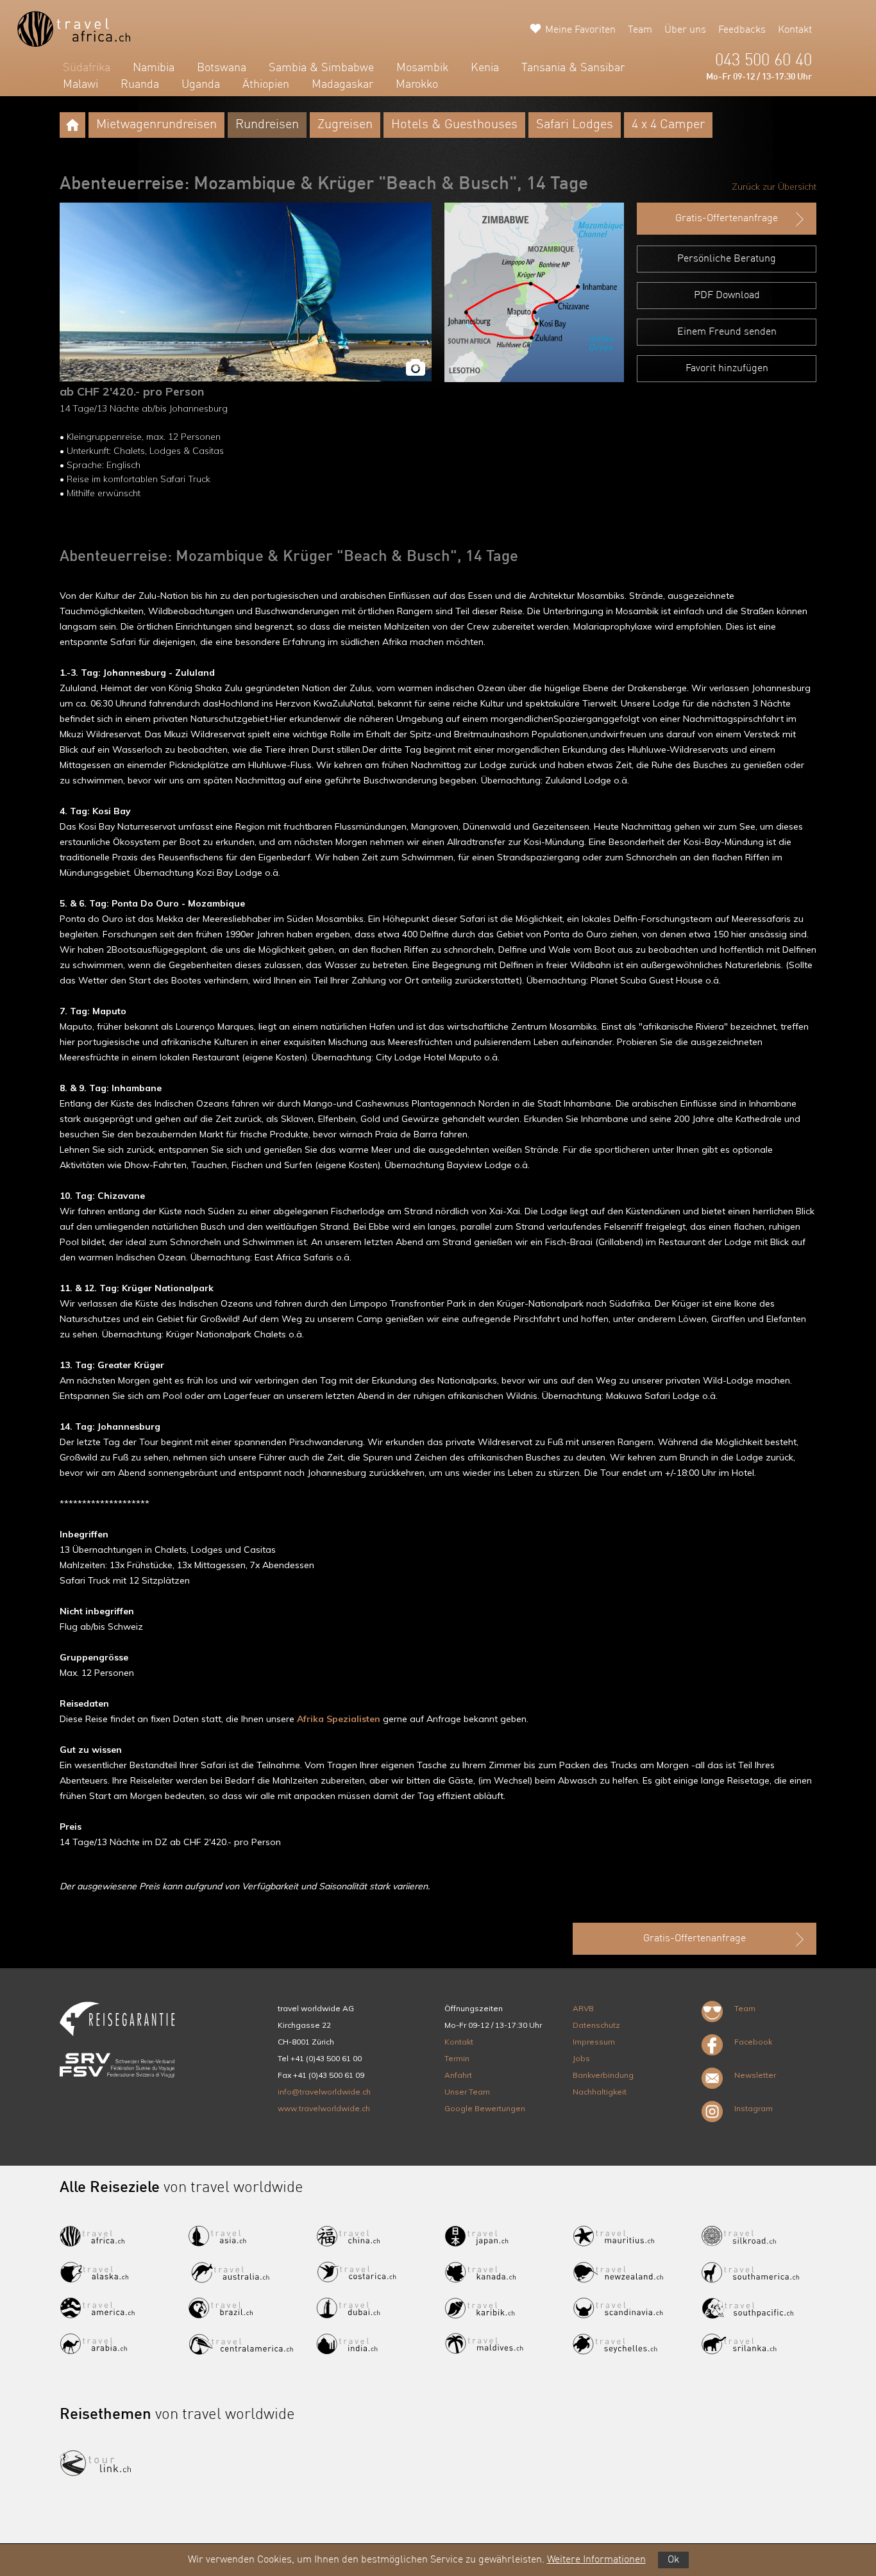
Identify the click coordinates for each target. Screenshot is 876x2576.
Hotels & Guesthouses (454, 125)
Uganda (201, 85)
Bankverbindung (603, 2075)
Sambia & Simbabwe (321, 68)
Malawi (80, 85)
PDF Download (727, 296)
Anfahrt (458, 2075)
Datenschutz (596, 2025)
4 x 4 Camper (668, 125)
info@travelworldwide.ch (324, 2092)
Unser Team (467, 2092)
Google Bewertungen (485, 2108)
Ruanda (140, 85)
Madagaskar (342, 85)
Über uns (685, 30)
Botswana (222, 68)
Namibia (154, 68)
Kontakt (795, 30)
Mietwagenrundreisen (156, 125)
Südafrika (87, 68)
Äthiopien (266, 85)
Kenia (485, 68)
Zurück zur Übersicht (774, 187)
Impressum (594, 2042)
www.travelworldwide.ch (324, 2108)
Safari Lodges (575, 125)
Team (640, 30)
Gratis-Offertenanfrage (727, 219)
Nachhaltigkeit (600, 2092)
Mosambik (422, 68)
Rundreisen (267, 125)
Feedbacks (742, 30)
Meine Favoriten (580, 30)
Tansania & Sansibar (573, 68)
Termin (457, 2058)
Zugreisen (345, 125)
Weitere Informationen (596, 2560)
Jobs (581, 2058)
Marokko (417, 85)
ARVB (583, 2008)
